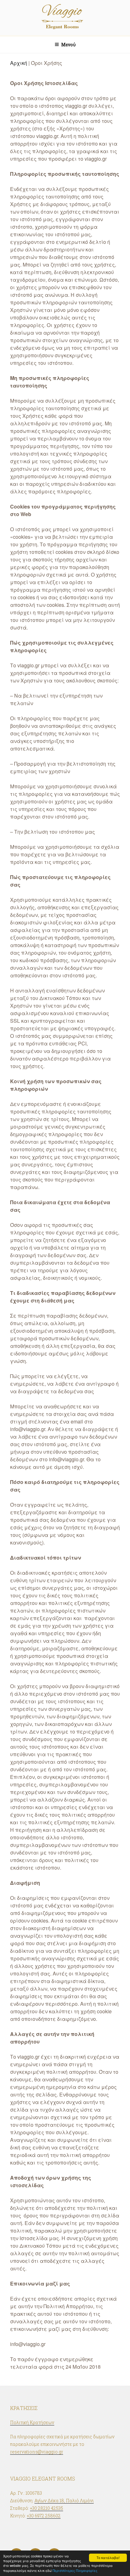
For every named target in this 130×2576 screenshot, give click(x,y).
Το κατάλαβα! (108, 2558)
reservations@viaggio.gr (37, 2452)
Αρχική (19, 63)
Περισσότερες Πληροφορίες (75, 2570)
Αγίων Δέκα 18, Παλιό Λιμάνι (64, 2501)
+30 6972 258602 (44, 2516)
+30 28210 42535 (47, 2508)
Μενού (68, 45)
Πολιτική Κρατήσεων (32, 2422)
